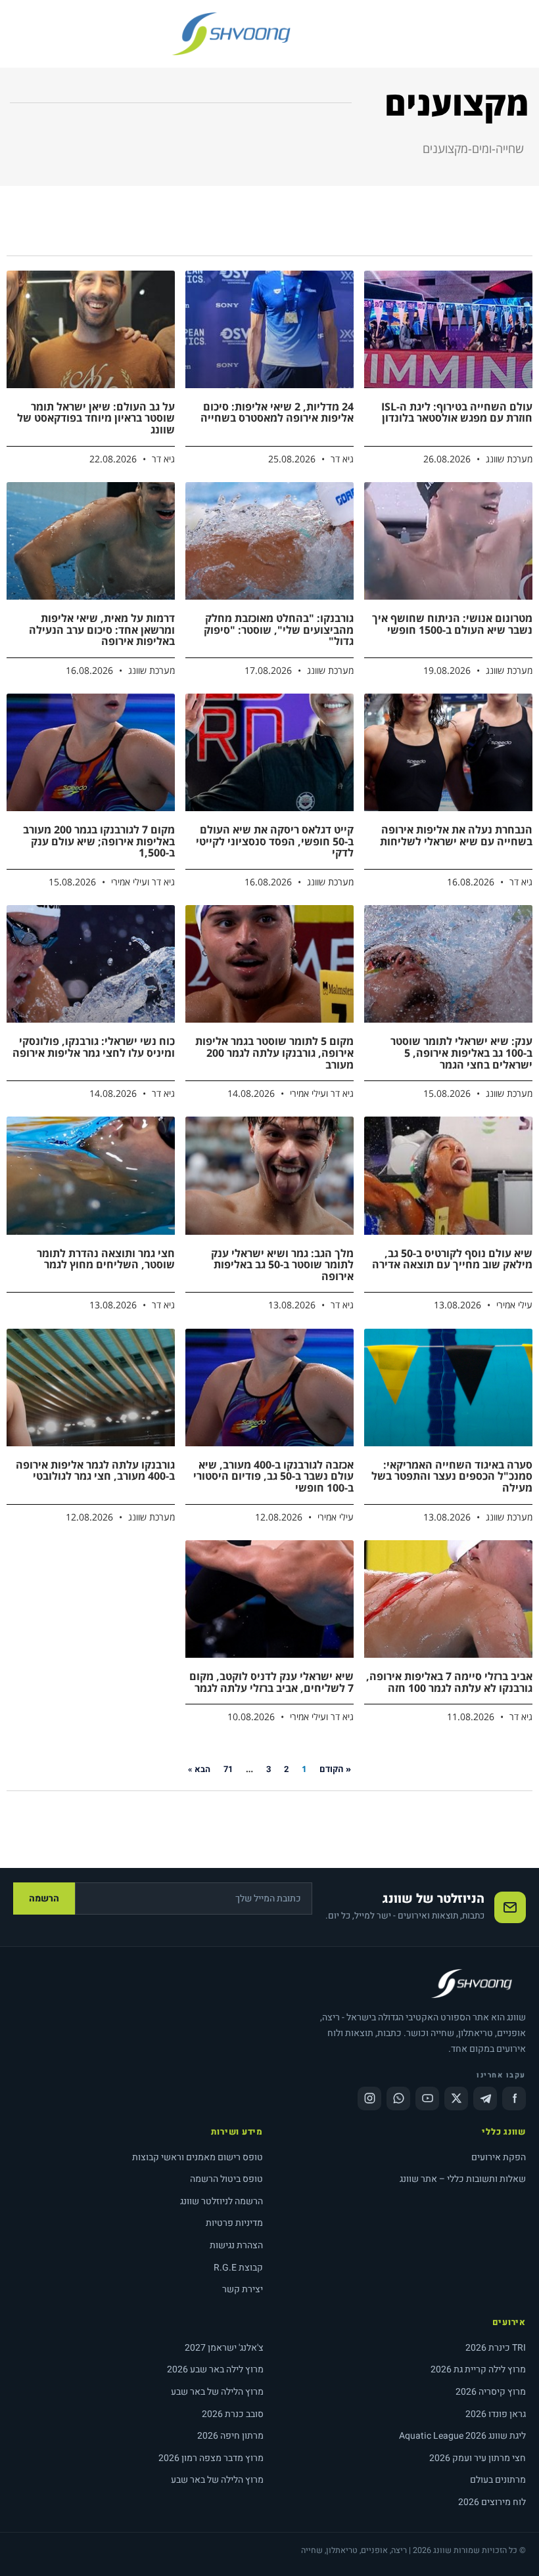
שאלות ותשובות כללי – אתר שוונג (463, 2179)
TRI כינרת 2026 (496, 2348)
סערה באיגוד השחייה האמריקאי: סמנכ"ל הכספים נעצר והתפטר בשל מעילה (452, 1476)
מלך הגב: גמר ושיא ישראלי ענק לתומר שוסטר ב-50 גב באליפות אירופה (282, 1265)
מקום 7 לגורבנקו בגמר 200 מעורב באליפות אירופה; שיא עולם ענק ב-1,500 (99, 841)
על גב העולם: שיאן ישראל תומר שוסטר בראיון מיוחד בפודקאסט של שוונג (96, 418)
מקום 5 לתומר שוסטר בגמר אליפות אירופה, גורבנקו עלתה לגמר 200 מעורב (274, 1053)
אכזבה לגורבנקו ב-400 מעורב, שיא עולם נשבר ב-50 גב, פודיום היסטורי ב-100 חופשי (273, 1476)
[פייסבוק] (514, 2099)
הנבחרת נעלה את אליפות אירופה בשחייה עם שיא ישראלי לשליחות (456, 835)
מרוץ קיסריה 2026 (491, 2392)
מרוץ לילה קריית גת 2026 (478, 2369)
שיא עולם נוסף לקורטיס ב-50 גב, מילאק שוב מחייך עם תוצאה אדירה (452, 1259)
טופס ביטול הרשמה (226, 2179)
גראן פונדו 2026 (496, 2414)
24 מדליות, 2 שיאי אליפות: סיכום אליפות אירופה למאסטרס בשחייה (277, 412)
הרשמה (44, 1899)
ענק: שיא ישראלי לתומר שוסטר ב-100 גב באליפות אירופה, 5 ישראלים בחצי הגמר (461, 1053)
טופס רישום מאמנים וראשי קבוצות (198, 2157)
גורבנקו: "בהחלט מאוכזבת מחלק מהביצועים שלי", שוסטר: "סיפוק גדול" (279, 630)
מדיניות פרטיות (234, 2223)
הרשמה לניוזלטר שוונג (222, 2201)
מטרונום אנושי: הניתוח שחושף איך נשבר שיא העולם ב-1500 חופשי (452, 624)
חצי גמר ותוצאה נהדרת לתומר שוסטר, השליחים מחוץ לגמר (106, 1259)
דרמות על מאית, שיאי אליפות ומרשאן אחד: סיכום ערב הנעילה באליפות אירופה (102, 630)
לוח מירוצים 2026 (492, 2502)
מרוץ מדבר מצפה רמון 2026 (211, 2458)
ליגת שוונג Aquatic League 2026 (462, 2436)
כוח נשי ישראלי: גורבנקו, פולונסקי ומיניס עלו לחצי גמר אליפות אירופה (94, 1047)
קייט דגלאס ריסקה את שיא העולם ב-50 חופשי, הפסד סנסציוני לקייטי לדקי (275, 841)
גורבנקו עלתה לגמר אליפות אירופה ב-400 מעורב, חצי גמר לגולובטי (95, 1471)
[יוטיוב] (427, 2099)
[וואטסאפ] (398, 2099)
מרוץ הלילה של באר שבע (217, 2392)
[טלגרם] (485, 2099)
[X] (456, 2099)
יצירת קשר (243, 2289)
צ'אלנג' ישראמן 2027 (224, 2348)
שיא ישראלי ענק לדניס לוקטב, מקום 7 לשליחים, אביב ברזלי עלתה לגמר (271, 1682)
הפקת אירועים (499, 2157)
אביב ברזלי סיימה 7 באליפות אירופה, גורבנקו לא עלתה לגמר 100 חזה (449, 1682)
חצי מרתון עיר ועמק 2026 (478, 2458)
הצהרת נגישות (236, 2245)
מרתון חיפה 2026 (230, 2436)
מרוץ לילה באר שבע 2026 (215, 2369)
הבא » (199, 1769)
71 (228, 1769)
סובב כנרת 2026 (233, 2414)
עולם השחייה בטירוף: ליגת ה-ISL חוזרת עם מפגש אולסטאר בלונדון (457, 412)
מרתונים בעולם (498, 2480)
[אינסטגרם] (369, 2099)
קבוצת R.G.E (238, 2268)
